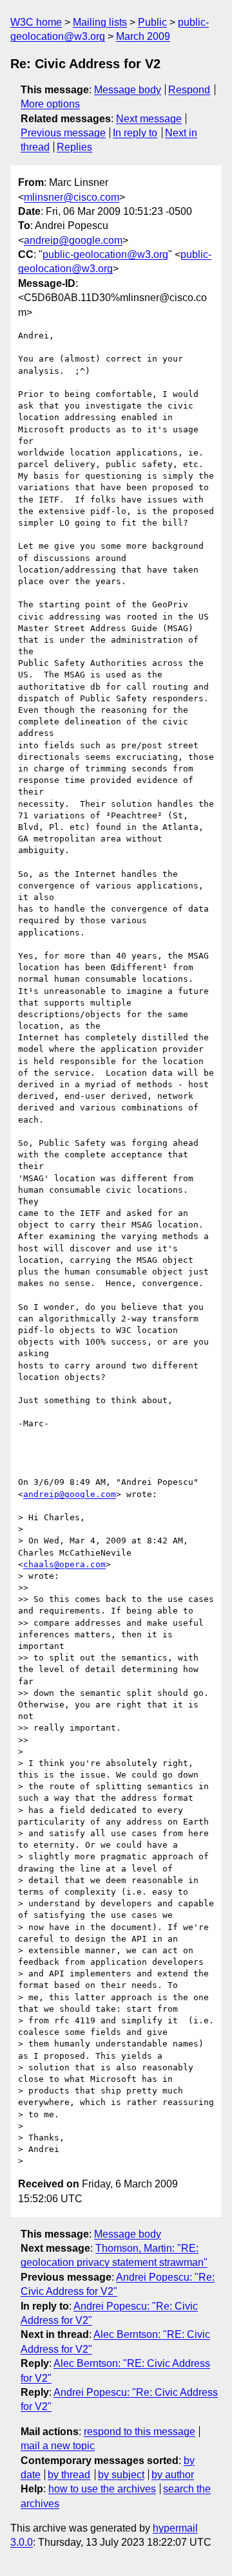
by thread (69, 2475)
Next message (149, 119)
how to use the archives (102, 2489)
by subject (121, 2475)
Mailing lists (100, 22)
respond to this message (140, 2432)
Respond (189, 90)
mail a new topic (58, 2446)
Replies (74, 147)
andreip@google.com (73, 240)
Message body (128, 90)
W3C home (36, 22)
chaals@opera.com (64, 1564)
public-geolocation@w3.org (105, 254)
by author (173, 2475)
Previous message (63, 133)
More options (50, 104)
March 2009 (143, 36)
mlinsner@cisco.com (72, 197)
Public (152, 22)
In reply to (135, 133)
